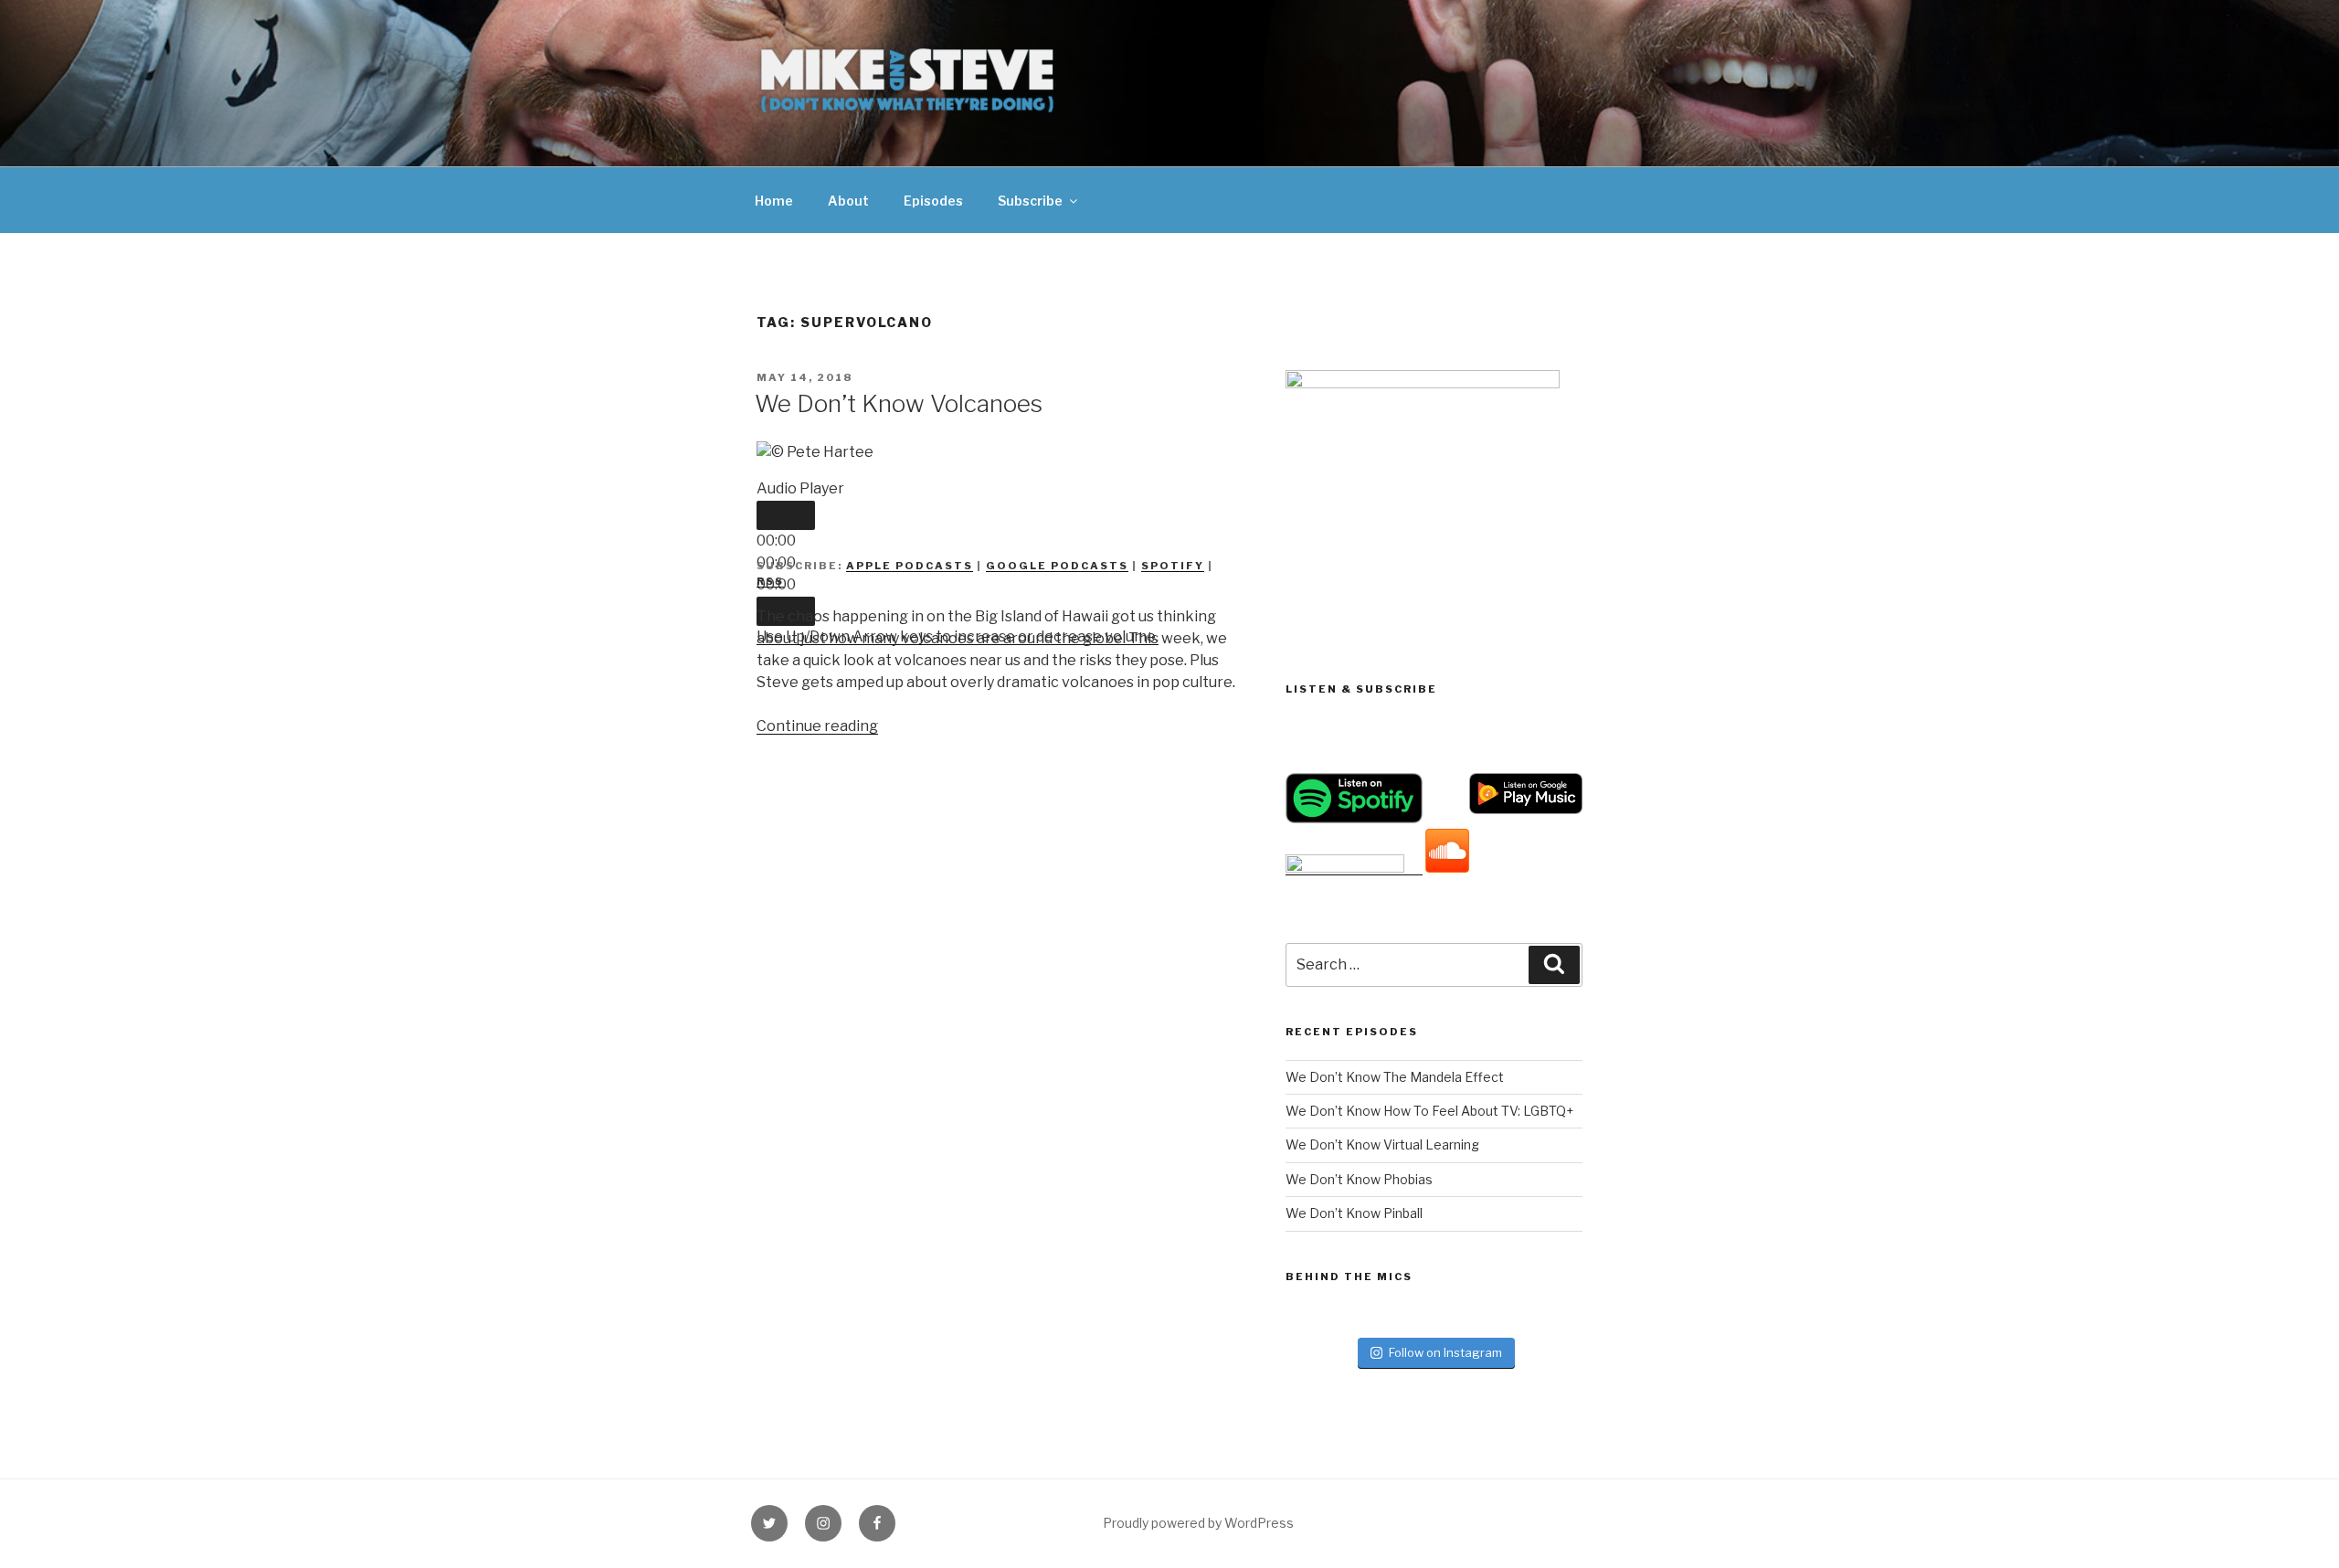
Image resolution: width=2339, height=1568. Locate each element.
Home (774, 201)
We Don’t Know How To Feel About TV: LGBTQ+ (1429, 1111)
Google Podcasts (1057, 566)
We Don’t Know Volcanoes (899, 403)
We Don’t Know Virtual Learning (1382, 1144)
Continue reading (817, 726)
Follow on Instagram (1445, 1352)
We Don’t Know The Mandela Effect (1395, 1077)
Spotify (1173, 566)
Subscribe (1030, 201)
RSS (770, 581)
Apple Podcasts (910, 566)
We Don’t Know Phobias (1359, 1179)
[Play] (786, 515)
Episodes (933, 201)
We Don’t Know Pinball (1354, 1213)
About (848, 201)
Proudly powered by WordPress (1198, 1523)
